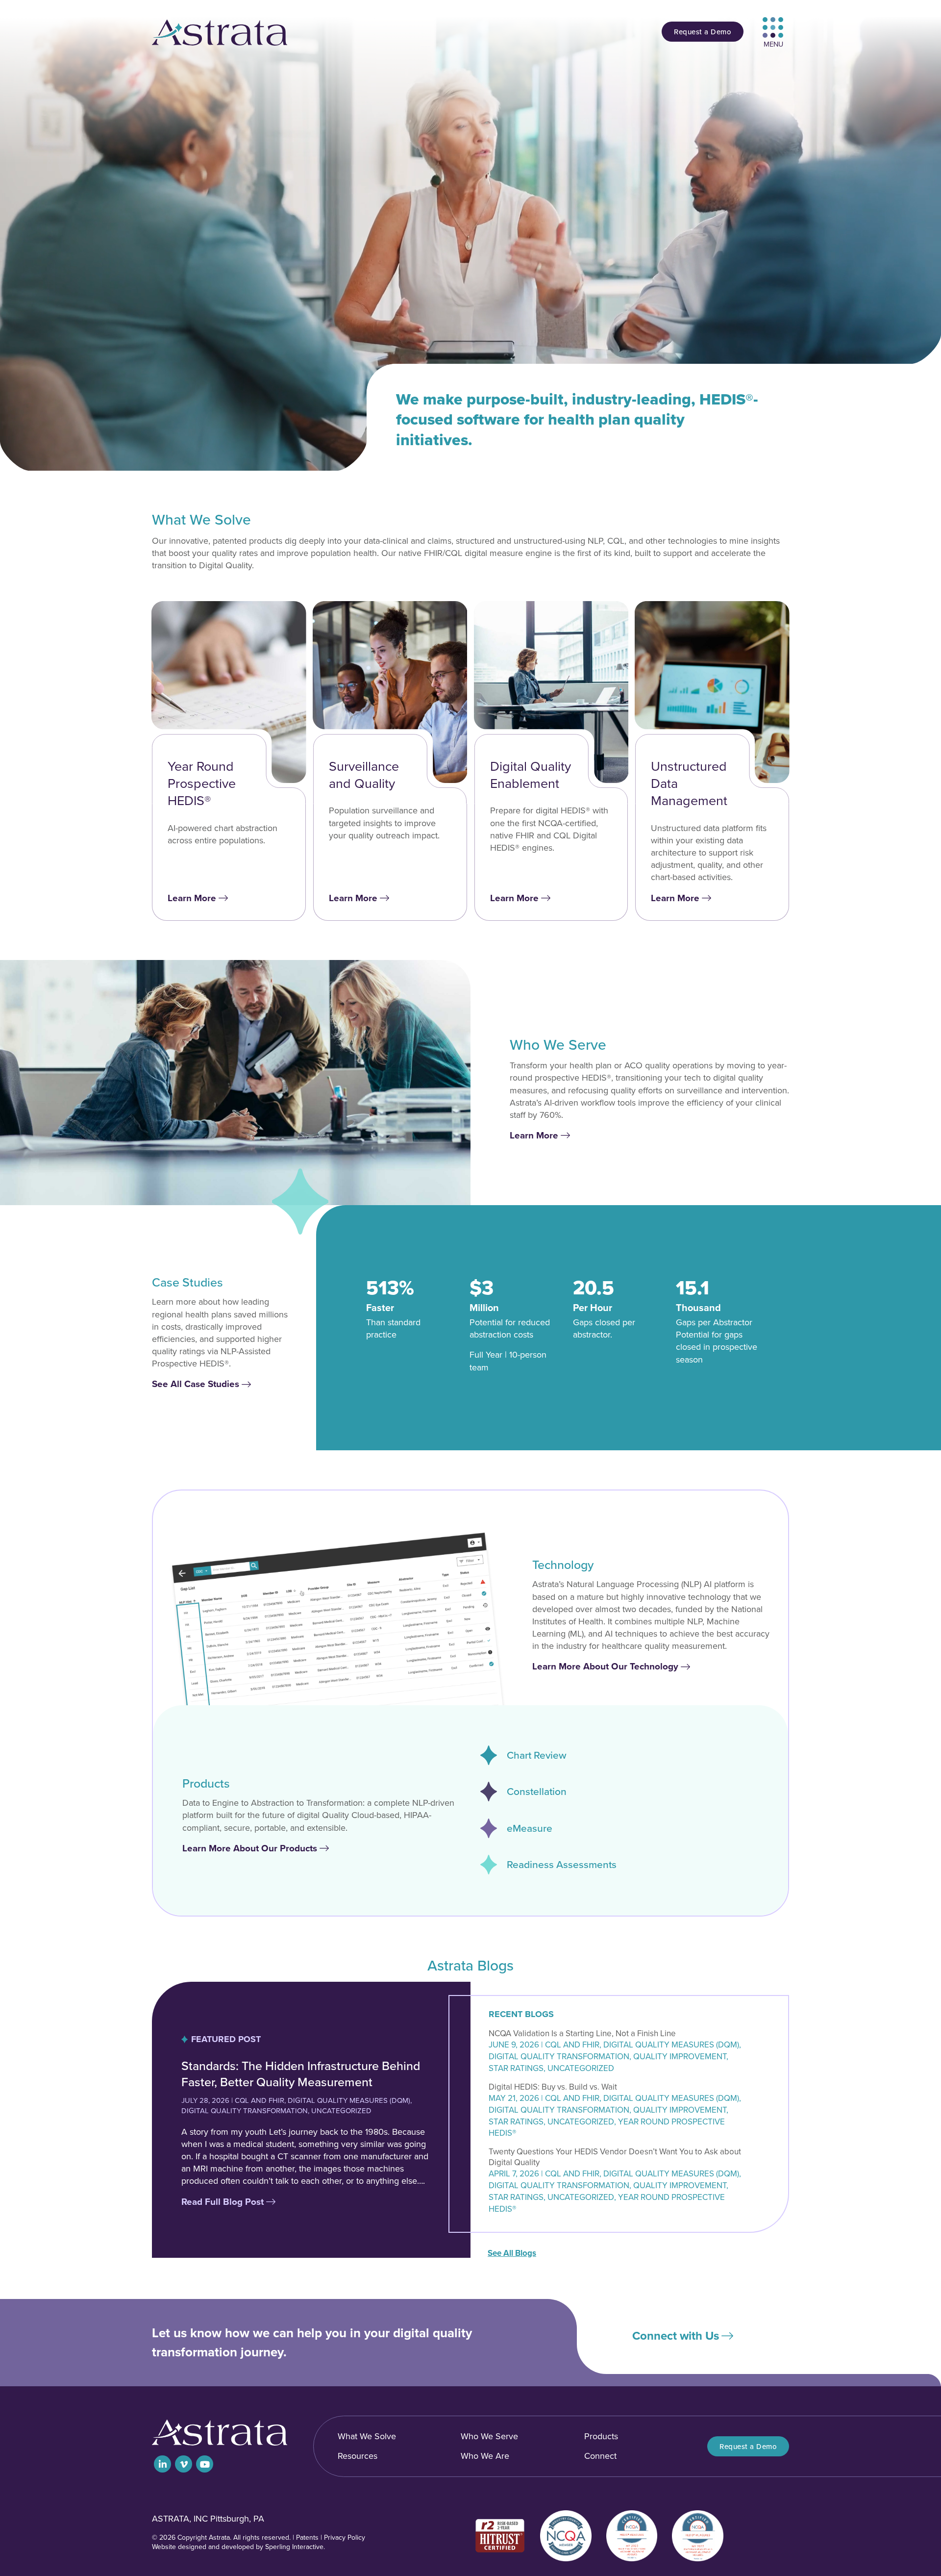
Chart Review (537, 1755)
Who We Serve (489, 2436)
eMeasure (530, 1828)
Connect (600, 2456)
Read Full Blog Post (223, 2202)
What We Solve (367, 2436)
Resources (358, 2456)
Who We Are (485, 2456)
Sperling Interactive (294, 2547)
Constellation (537, 1792)
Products (601, 2436)
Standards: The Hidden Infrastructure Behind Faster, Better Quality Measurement (301, 2074)
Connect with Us (676, 2336)
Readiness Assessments (562, 1865)
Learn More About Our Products (250, 1848)
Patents (307, 2538)
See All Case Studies (196, 1384)
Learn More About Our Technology (605, 1666)
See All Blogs (512, 2253)
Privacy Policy (345, 2538)
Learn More (192, 898)
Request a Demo (703, 32)
